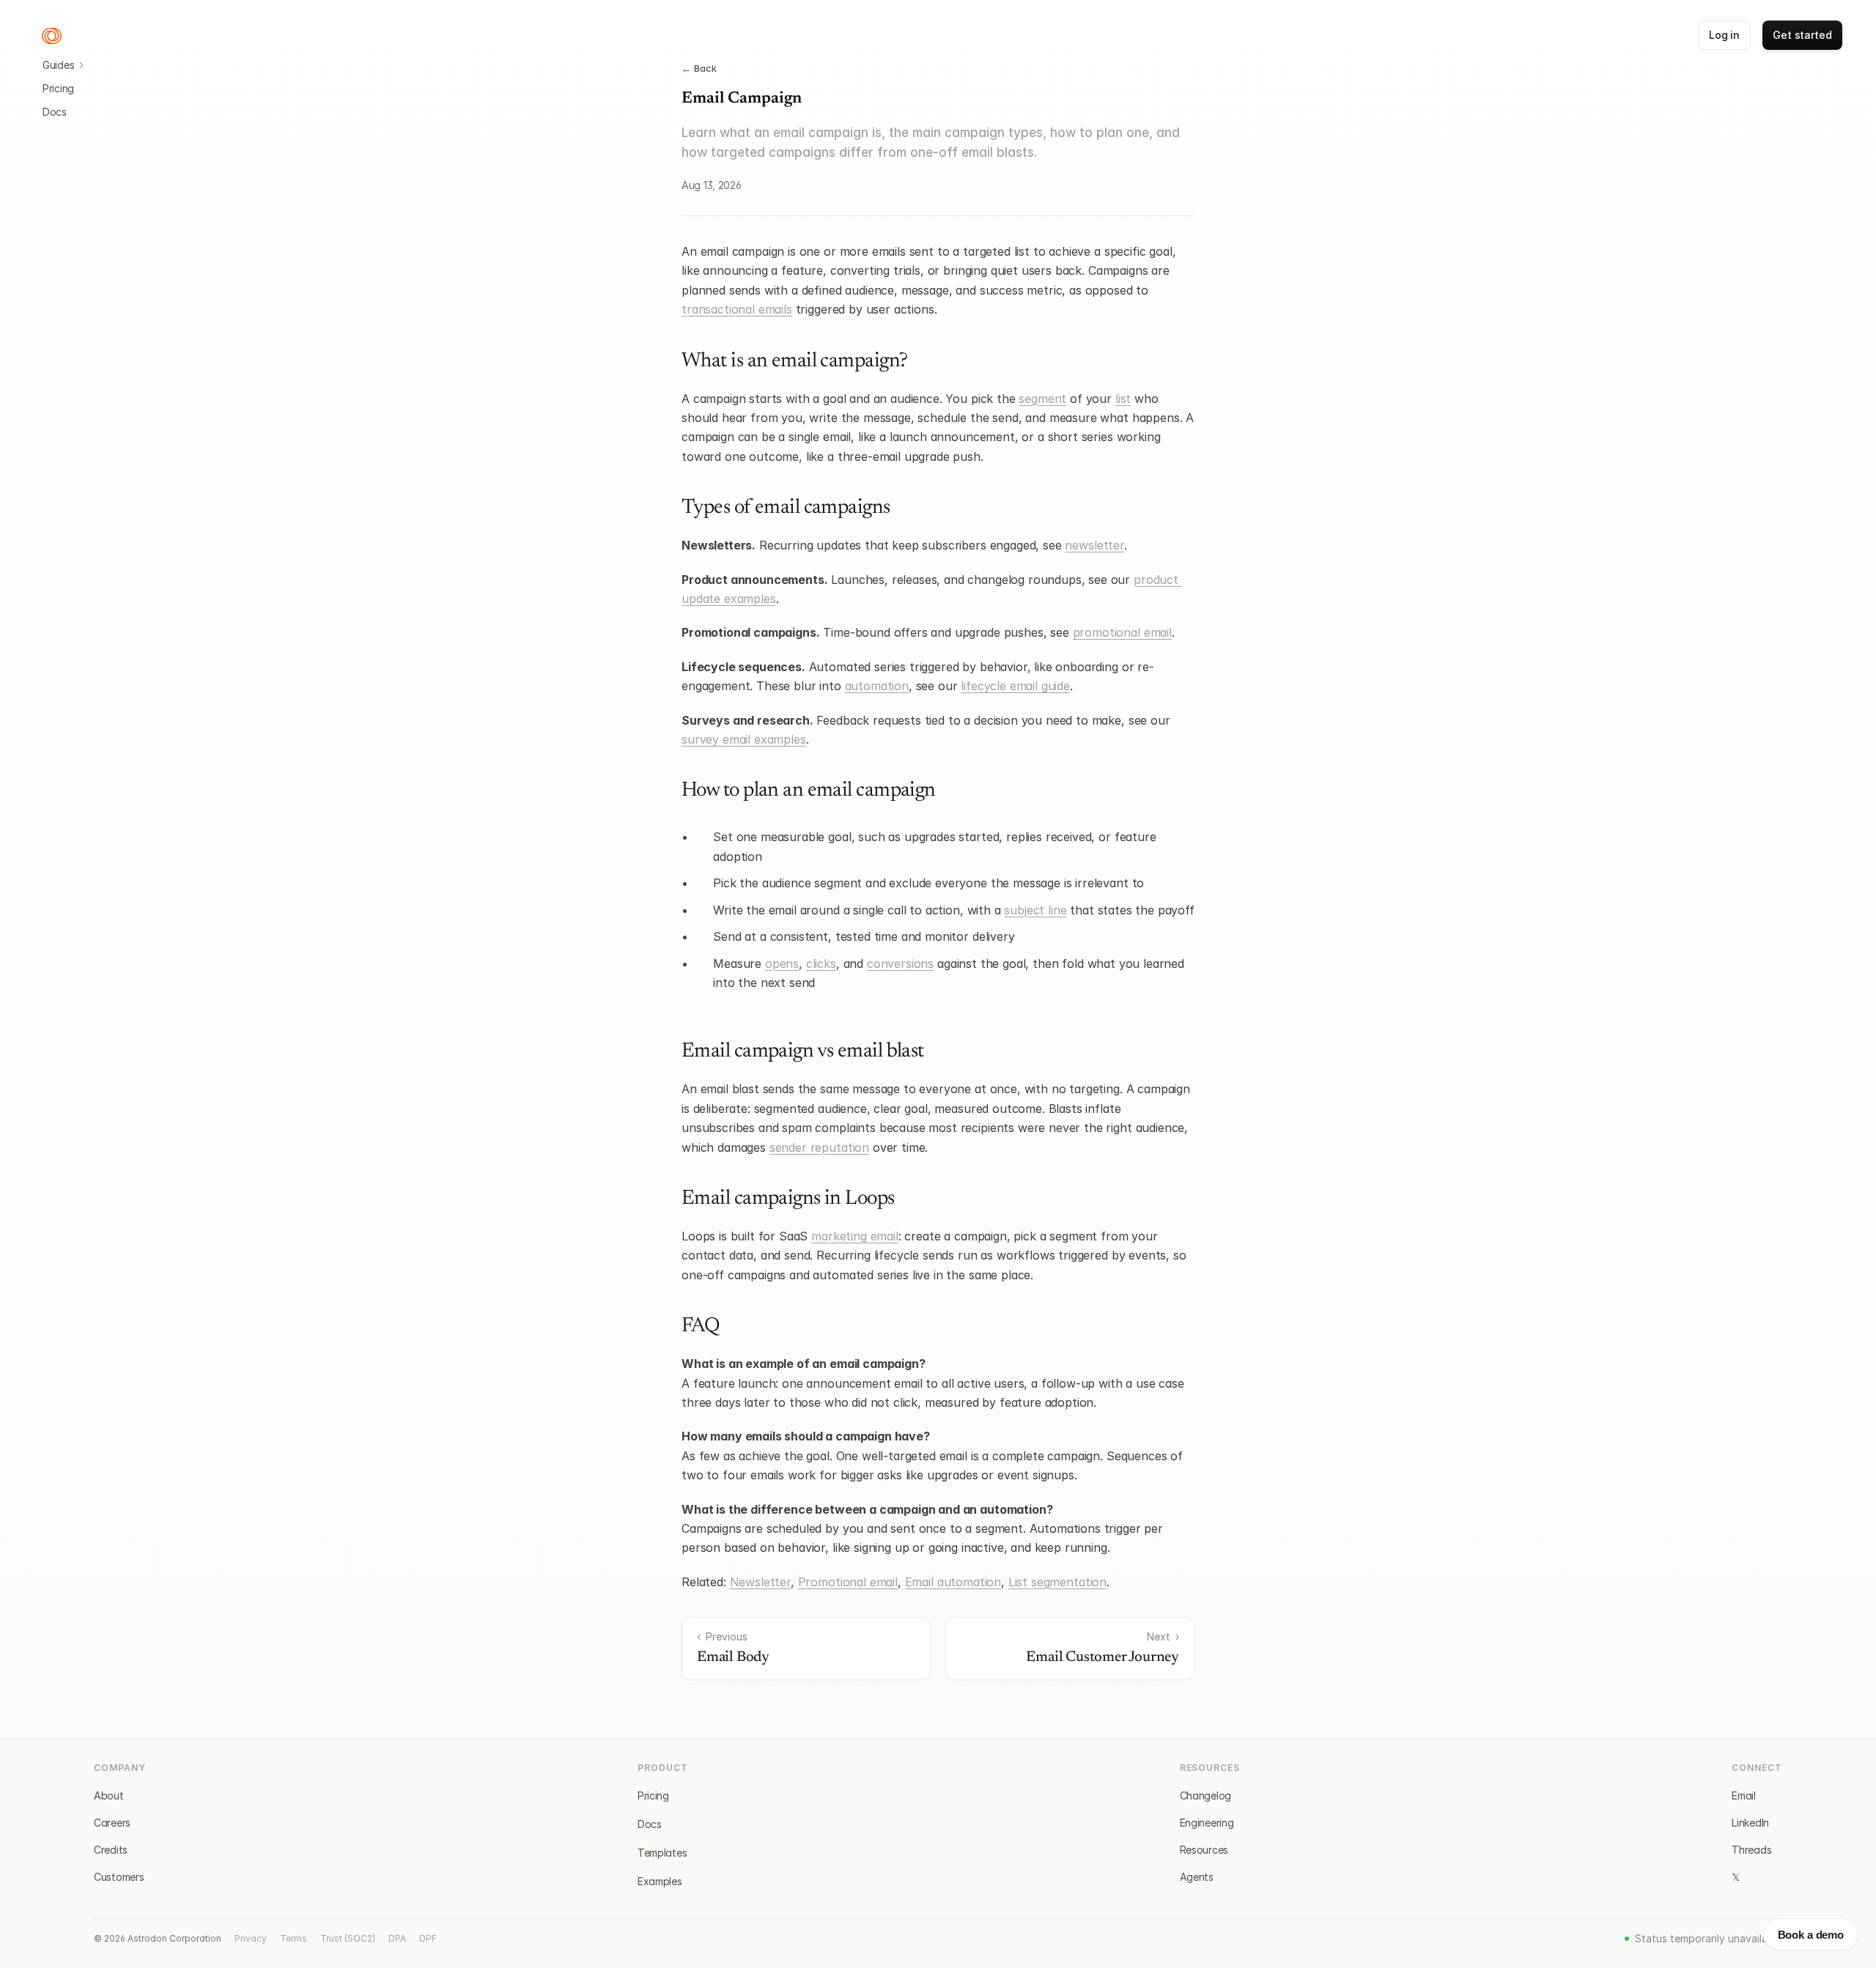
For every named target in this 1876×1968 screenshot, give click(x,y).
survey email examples (744, 739)
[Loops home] (52, 36)
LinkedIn (1750, 1823)
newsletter (1094, 545)
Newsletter (760, 1582)
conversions (900, 963)
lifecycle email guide (1015, 686)
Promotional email (848, 1582)
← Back (699, 68)
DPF (428, 1938)
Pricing (58, 88)
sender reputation (819, 1147)
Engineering (1207, 1823)
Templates (662, 1853)
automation (877, 686)
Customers (119, 1877)
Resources (1204, 1850)
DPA (397, 1938)
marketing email (855, 1236)
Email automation (953, 1582)
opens (782, 963)
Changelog (1205, 1795)
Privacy (251, 1938)
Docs (55, 112)
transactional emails (737, 309)
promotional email (1122, 632)
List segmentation (1057, 1582)
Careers (112, 1823)
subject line (1035, 910)
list (1123, 399)
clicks (821, 963)
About (109, 1795)
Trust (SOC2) (348, 1938)
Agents (1197, 1877)
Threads (1751, 1850)
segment (1042, 399)
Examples (660, 1881)
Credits (111, 1850)
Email (1744, 1795)
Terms (293, 1938)
